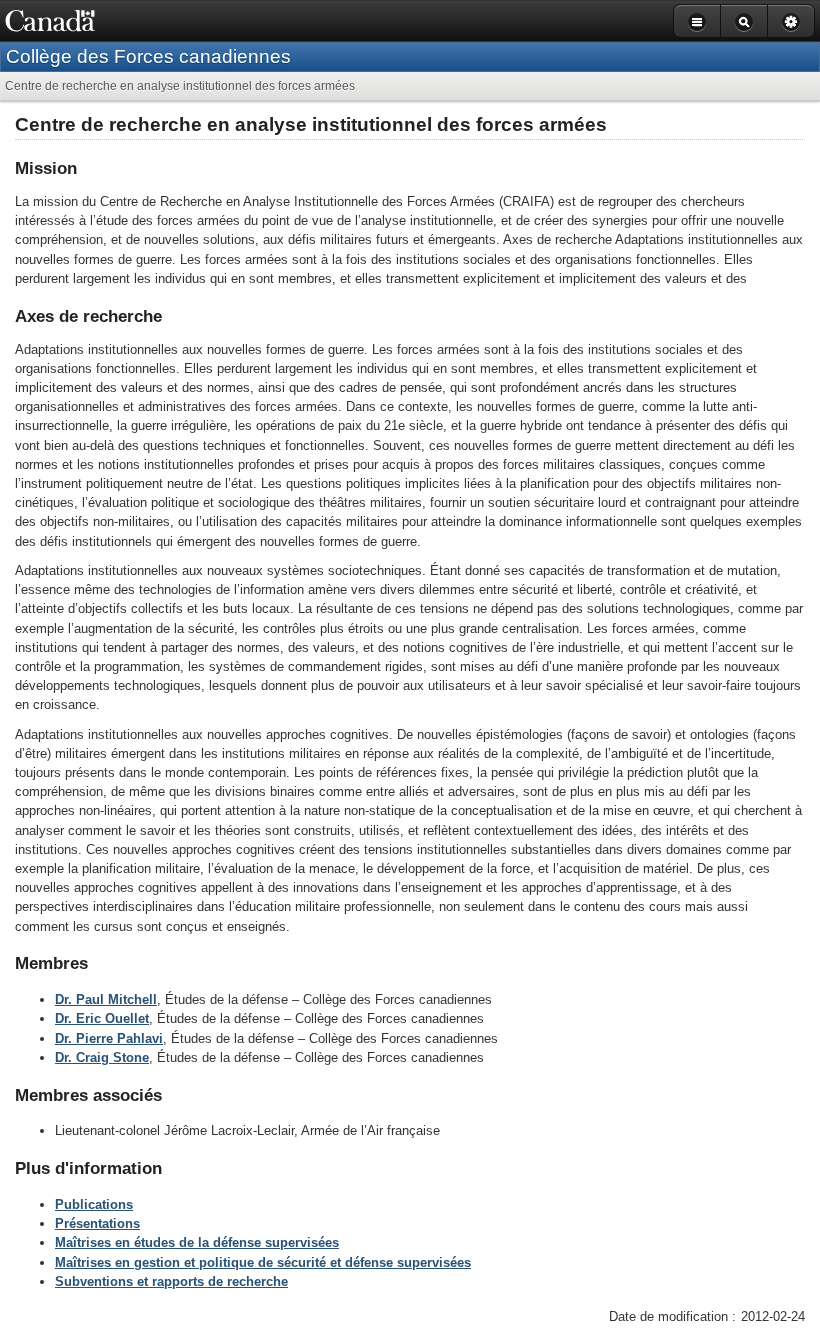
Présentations (97, 1223)
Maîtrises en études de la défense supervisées (197, 1242)
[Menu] (696, 21)
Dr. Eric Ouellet (102, 1018)
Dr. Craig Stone (102, 1057)
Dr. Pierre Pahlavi (109, 1038)
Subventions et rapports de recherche (171, 1281)
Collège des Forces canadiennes (148, 56)
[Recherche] (743, 21)
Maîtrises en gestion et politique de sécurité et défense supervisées (263, 1262)
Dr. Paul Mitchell (106, 999)
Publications (94, 1204)
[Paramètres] (791, 21)
